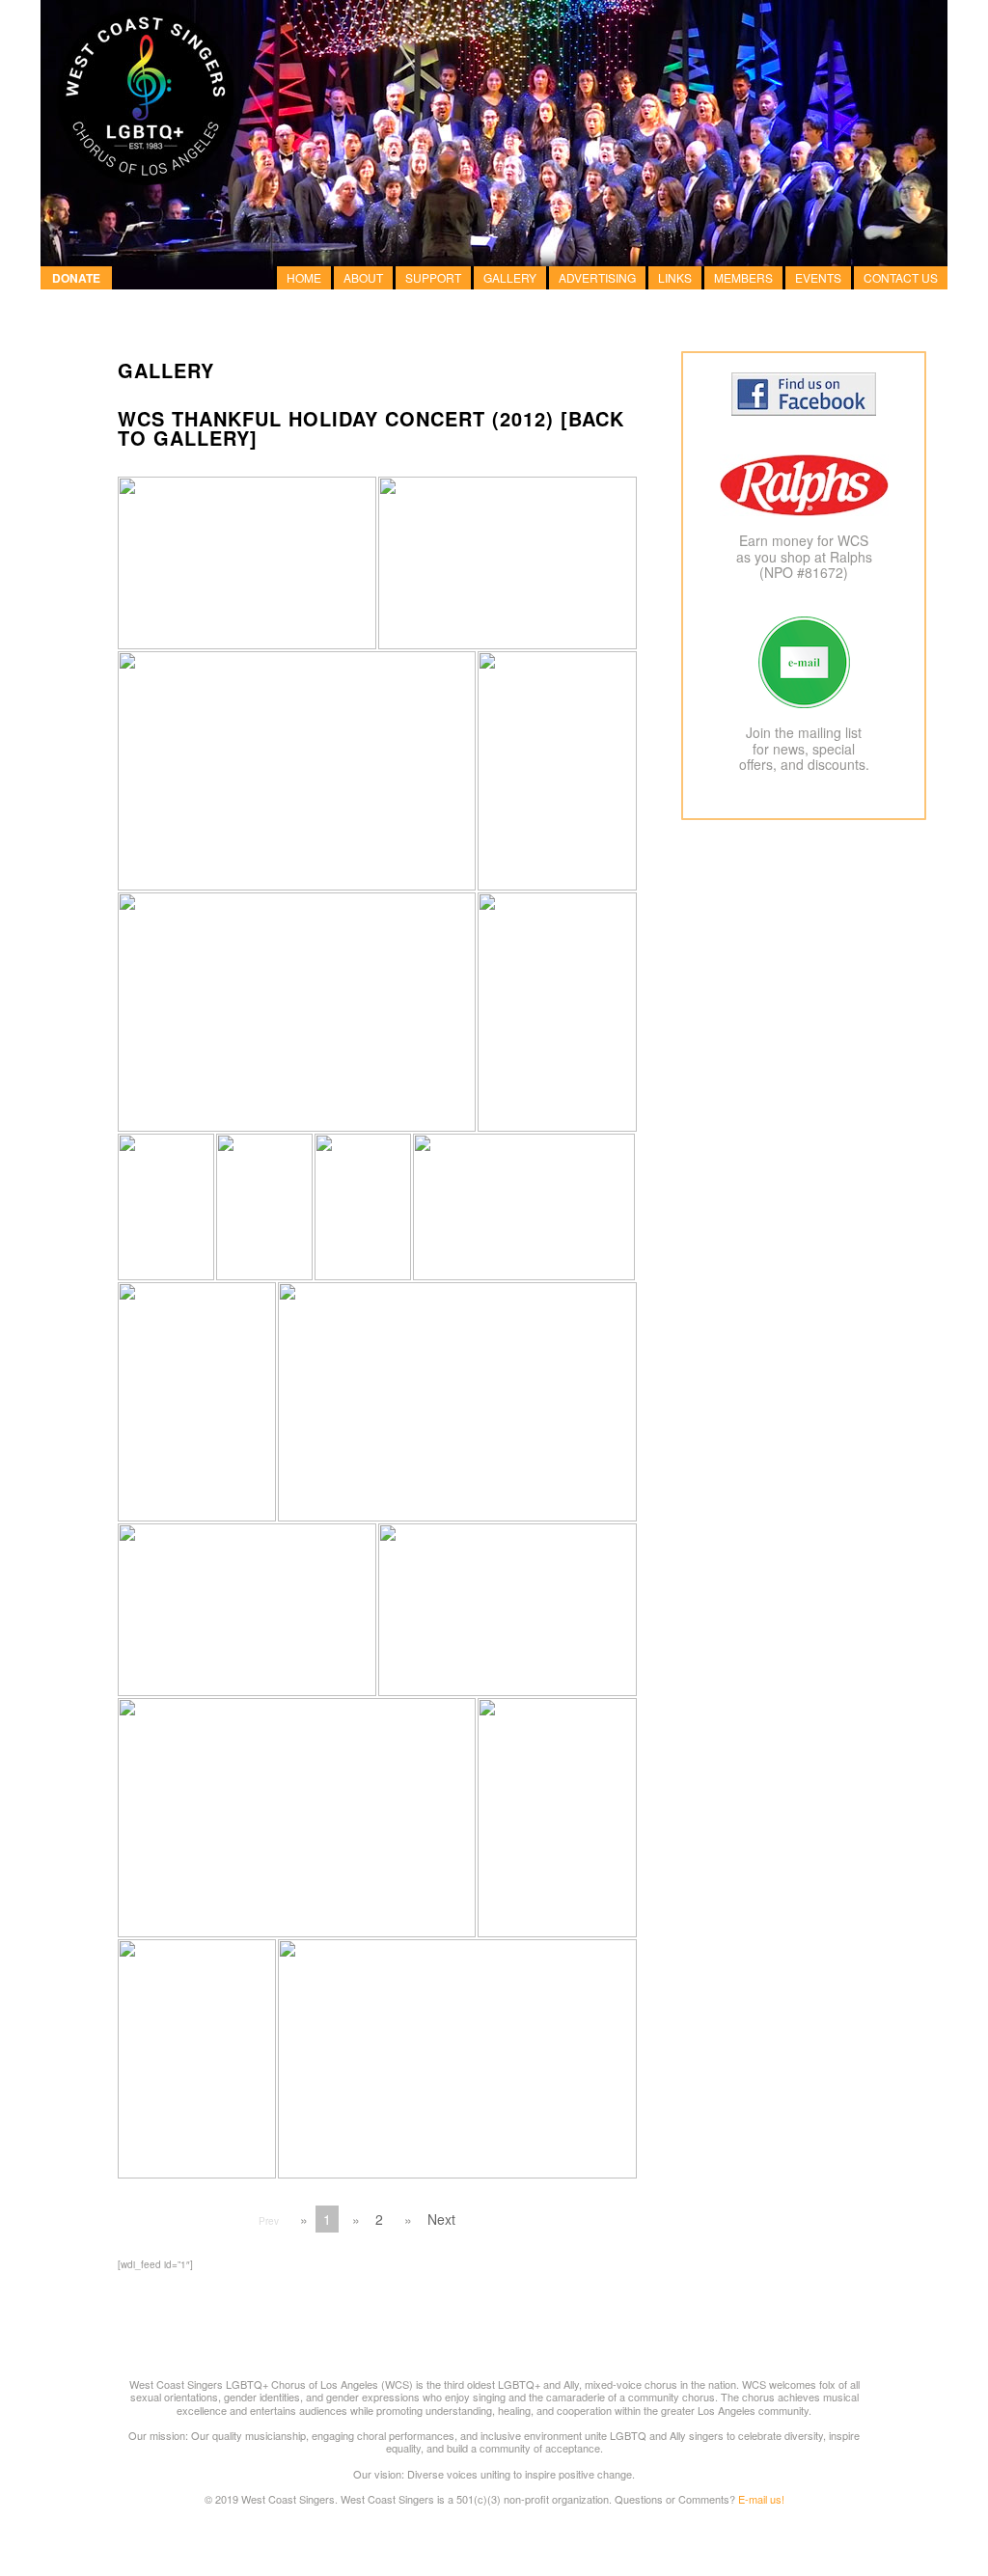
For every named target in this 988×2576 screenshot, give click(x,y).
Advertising (597, 277)
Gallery (510, 277)
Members (743, 277)
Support (433, 277)
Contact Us (901, 277)
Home (304, 277)
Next (441, 2219)
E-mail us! (761, 2499)
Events (818, 277)
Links (675, 277)
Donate (76, 278)
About (363, 277)
